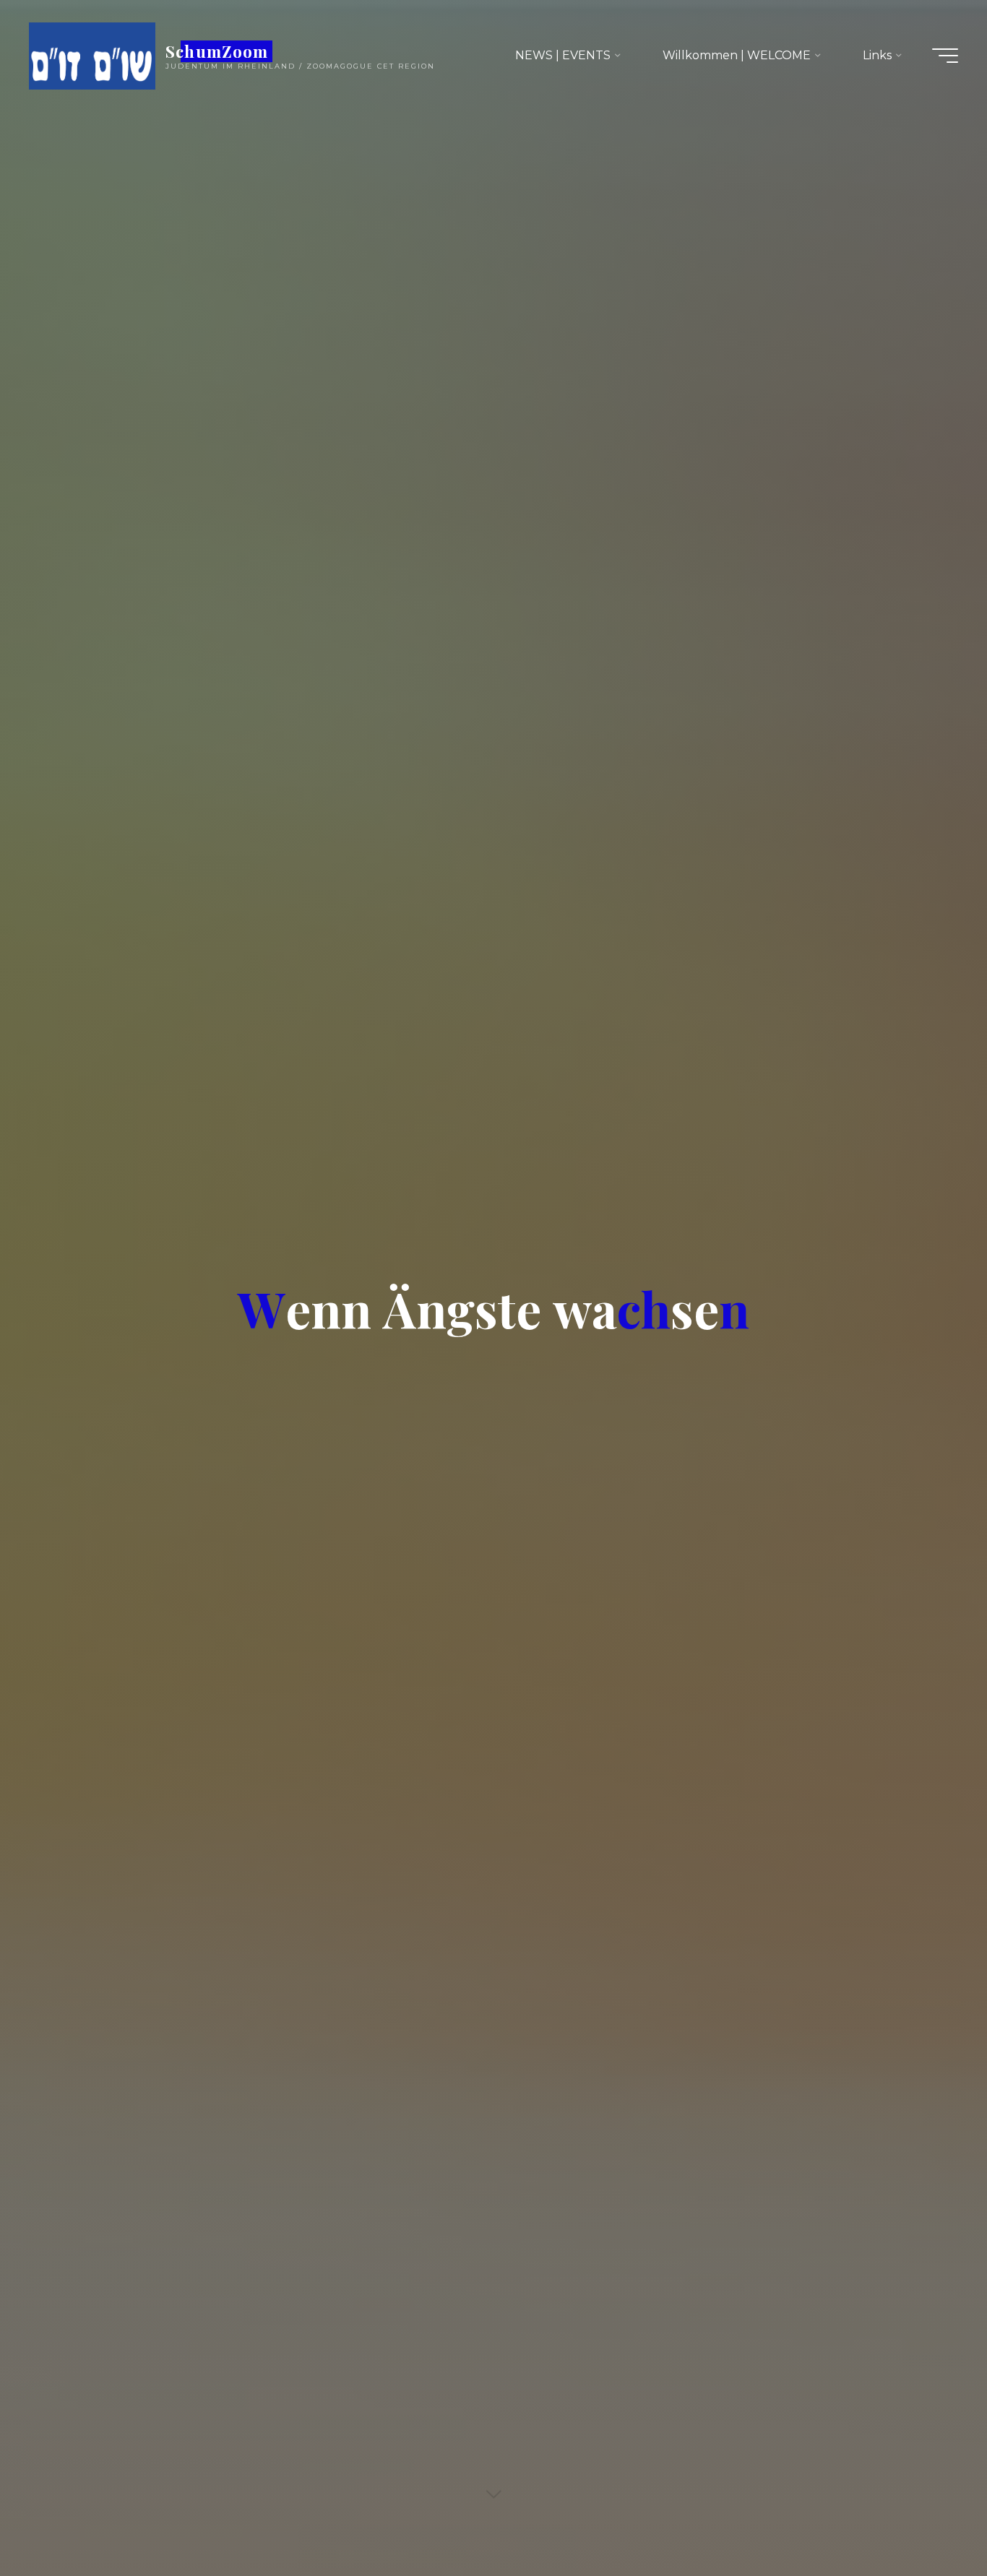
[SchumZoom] (92, 55)
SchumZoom (217, 51)
